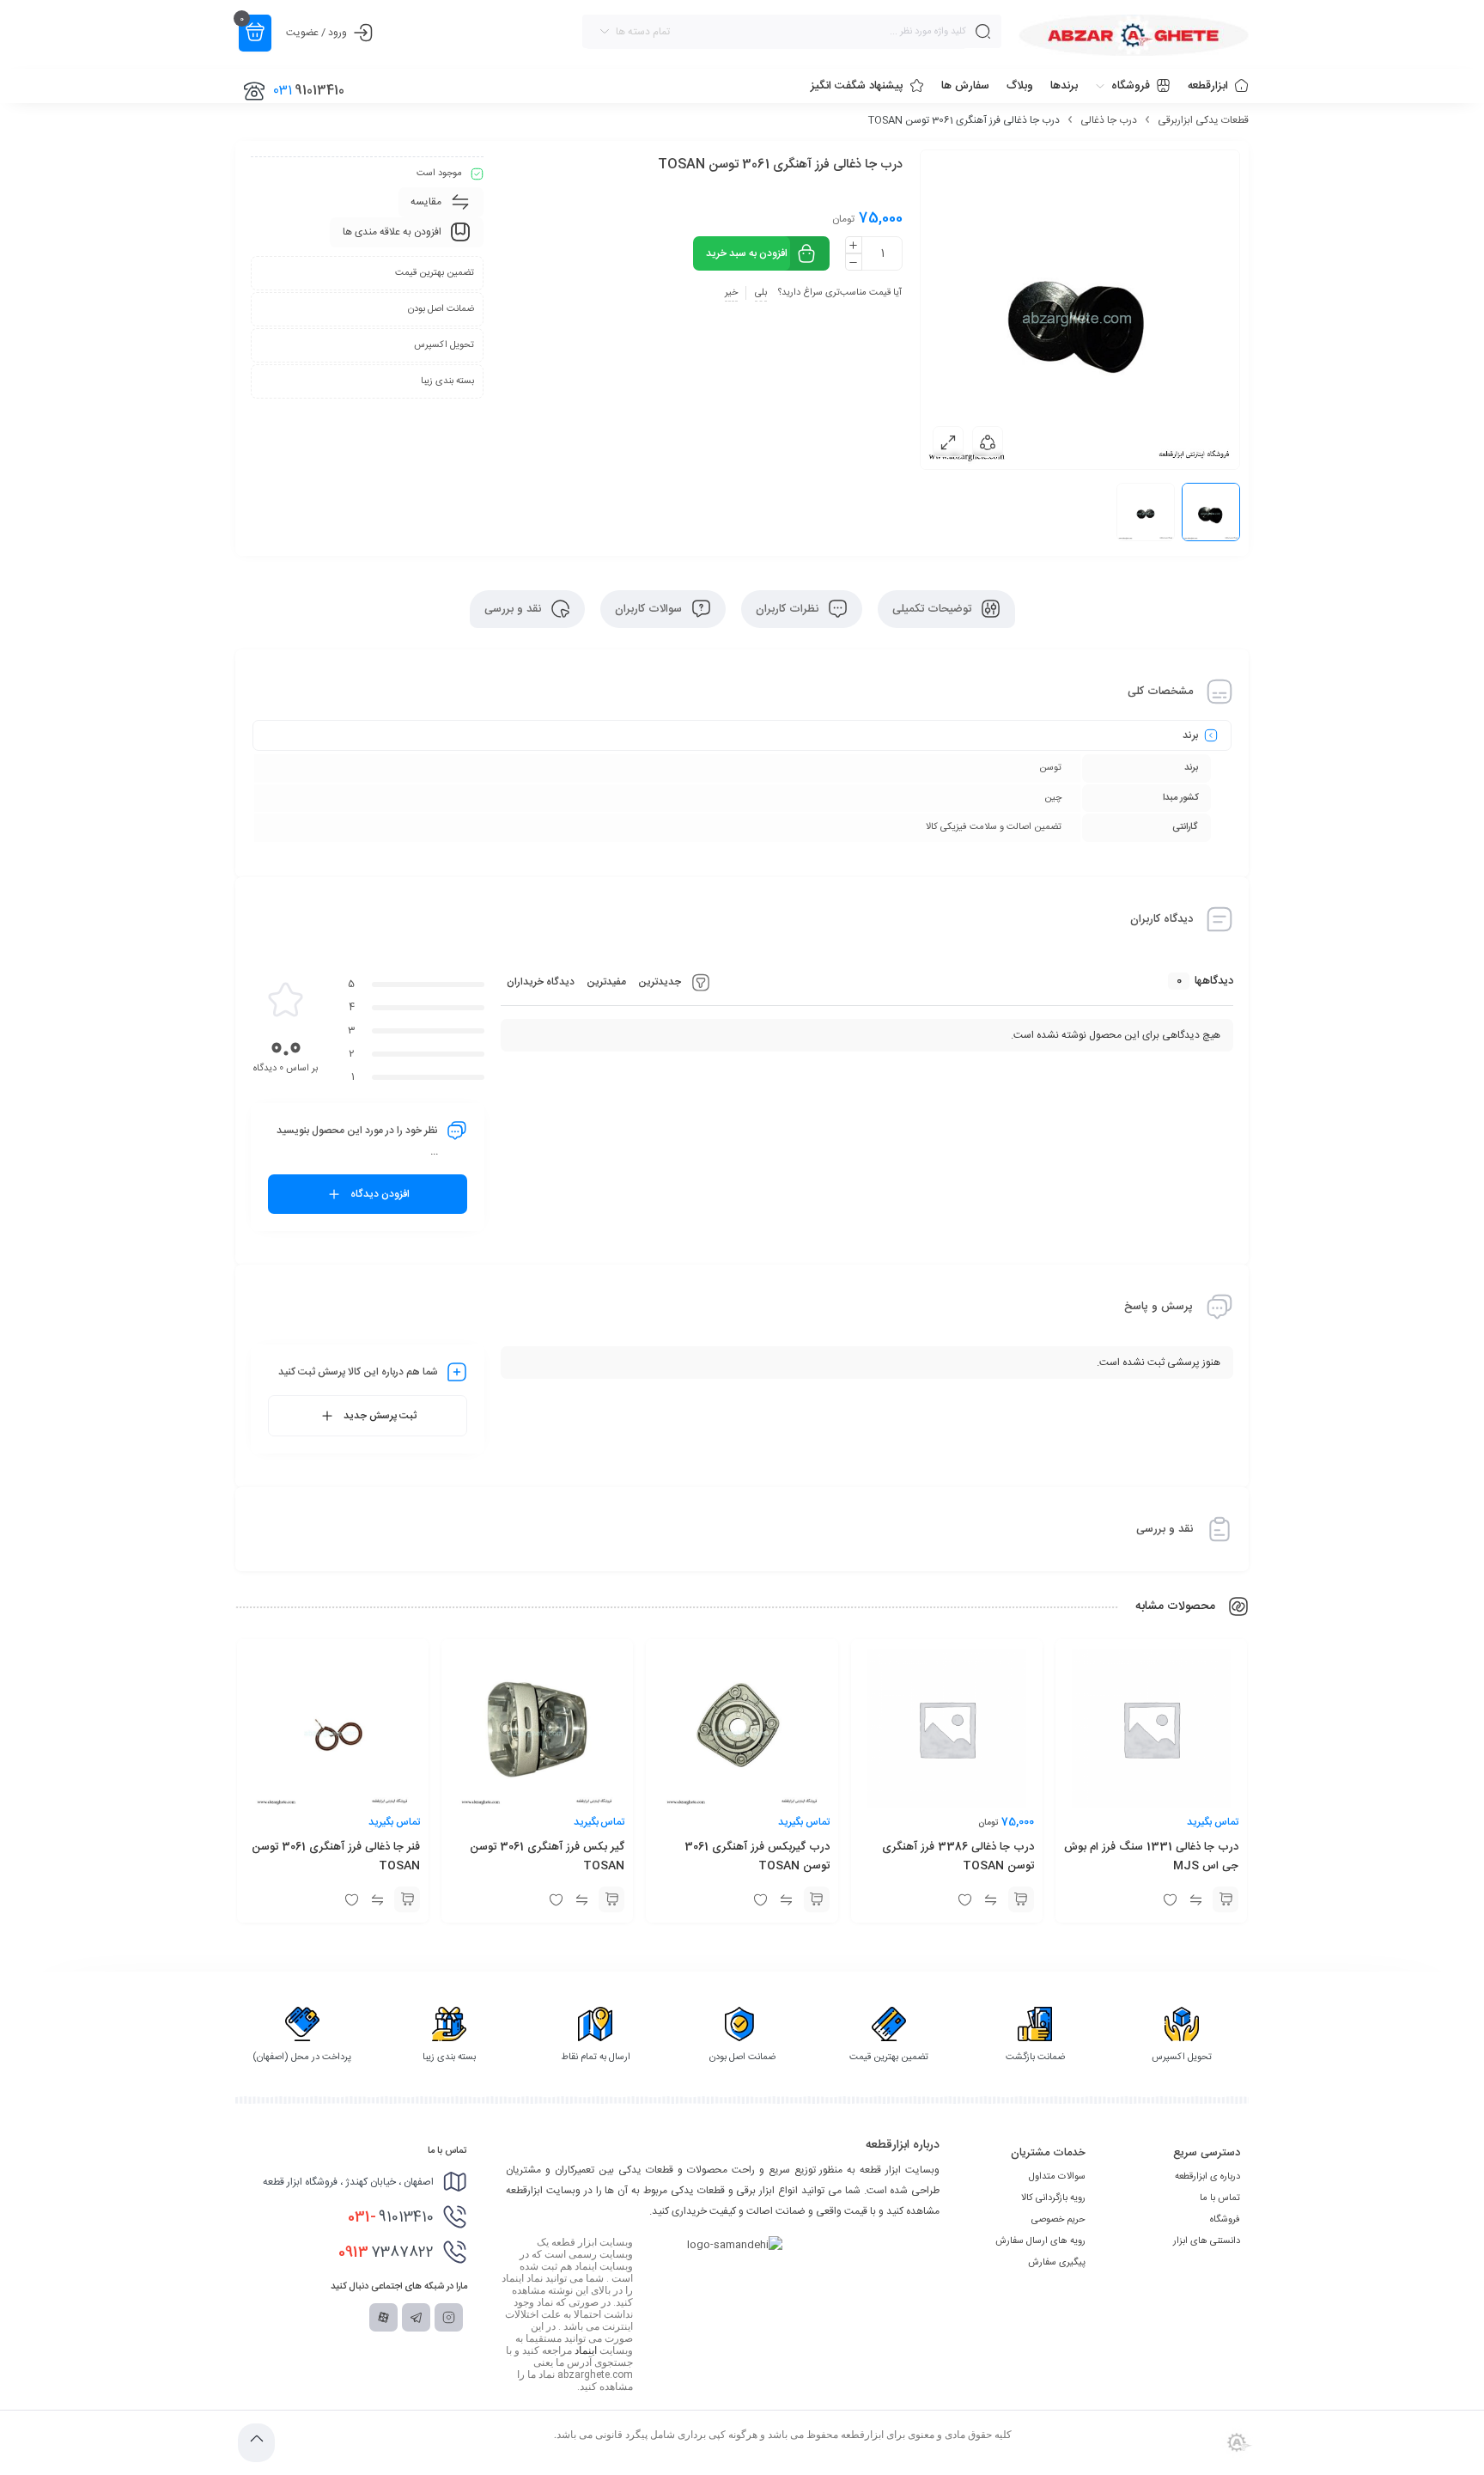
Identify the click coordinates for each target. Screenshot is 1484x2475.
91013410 (391, 2217)
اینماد (586, 2350)
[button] (1021, 1899)
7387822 (386, 2252)
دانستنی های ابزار (1207, 2241)
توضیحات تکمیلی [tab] (934, 609)
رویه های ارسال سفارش (1040, 2241)
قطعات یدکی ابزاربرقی (1203, 120)
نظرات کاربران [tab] (789, 609)
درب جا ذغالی (1109, 120)
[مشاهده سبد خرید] (255, 33)
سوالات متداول (1057, 2177)
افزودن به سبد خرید (747, 253)
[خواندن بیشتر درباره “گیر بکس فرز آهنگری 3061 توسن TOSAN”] (611, 1899)
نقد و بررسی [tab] (514, 609)
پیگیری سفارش (1057, 2263)
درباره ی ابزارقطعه (1207, 2177)
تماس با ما (1220, 2198)
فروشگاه (1225, 2220)
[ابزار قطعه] (1134, 35)
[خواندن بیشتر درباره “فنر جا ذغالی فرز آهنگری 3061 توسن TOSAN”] (407, 1899)
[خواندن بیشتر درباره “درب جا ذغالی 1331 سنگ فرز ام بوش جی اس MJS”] (1226, 1899)
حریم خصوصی (1058, 2220)
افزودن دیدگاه (380, 1194)
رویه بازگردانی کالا (1053, 2198)
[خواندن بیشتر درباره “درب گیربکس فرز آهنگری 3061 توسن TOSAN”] (817, 1899)
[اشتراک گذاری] (988, 442)
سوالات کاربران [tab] (650, 609)
